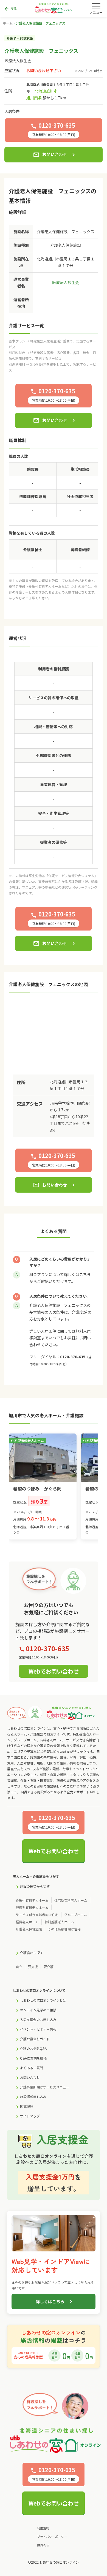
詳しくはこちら (50, 2301)
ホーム (8, 23)
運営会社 (43, 2545)
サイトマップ (30, 2116)
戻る (11, 9)
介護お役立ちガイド (35, 2039)
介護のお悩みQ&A (33, 2048)
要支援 (33, 1967)
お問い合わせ (50, 155)
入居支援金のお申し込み (38, 2019)
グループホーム (76, 1915)
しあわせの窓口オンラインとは (43, 2000)
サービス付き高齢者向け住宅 (37, 1915)
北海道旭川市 (46, 91)
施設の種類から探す (35, 1886)
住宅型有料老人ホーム (71, 1900)
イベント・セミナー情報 (38, 2029)
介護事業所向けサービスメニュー (45, 2087)
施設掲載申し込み (33, 2097)
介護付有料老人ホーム (32, 1900)
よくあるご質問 (32, 2068)
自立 (19, 1967)
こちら (85, 1274)
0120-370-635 (73, 1357)
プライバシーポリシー (52, 2537)
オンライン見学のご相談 (38, 2010)
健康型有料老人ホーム (32, 1907)
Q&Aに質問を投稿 (33, 2058)
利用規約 (43, 2528)
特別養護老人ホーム (59, 1922)
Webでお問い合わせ (54, 1671)
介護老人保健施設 (29, 1929)
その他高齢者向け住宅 (64, 1929)
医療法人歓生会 (18, 61)
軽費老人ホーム (27, 1922)
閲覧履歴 (27, 2106)
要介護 (49, 1967)
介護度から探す (32, 1953)
